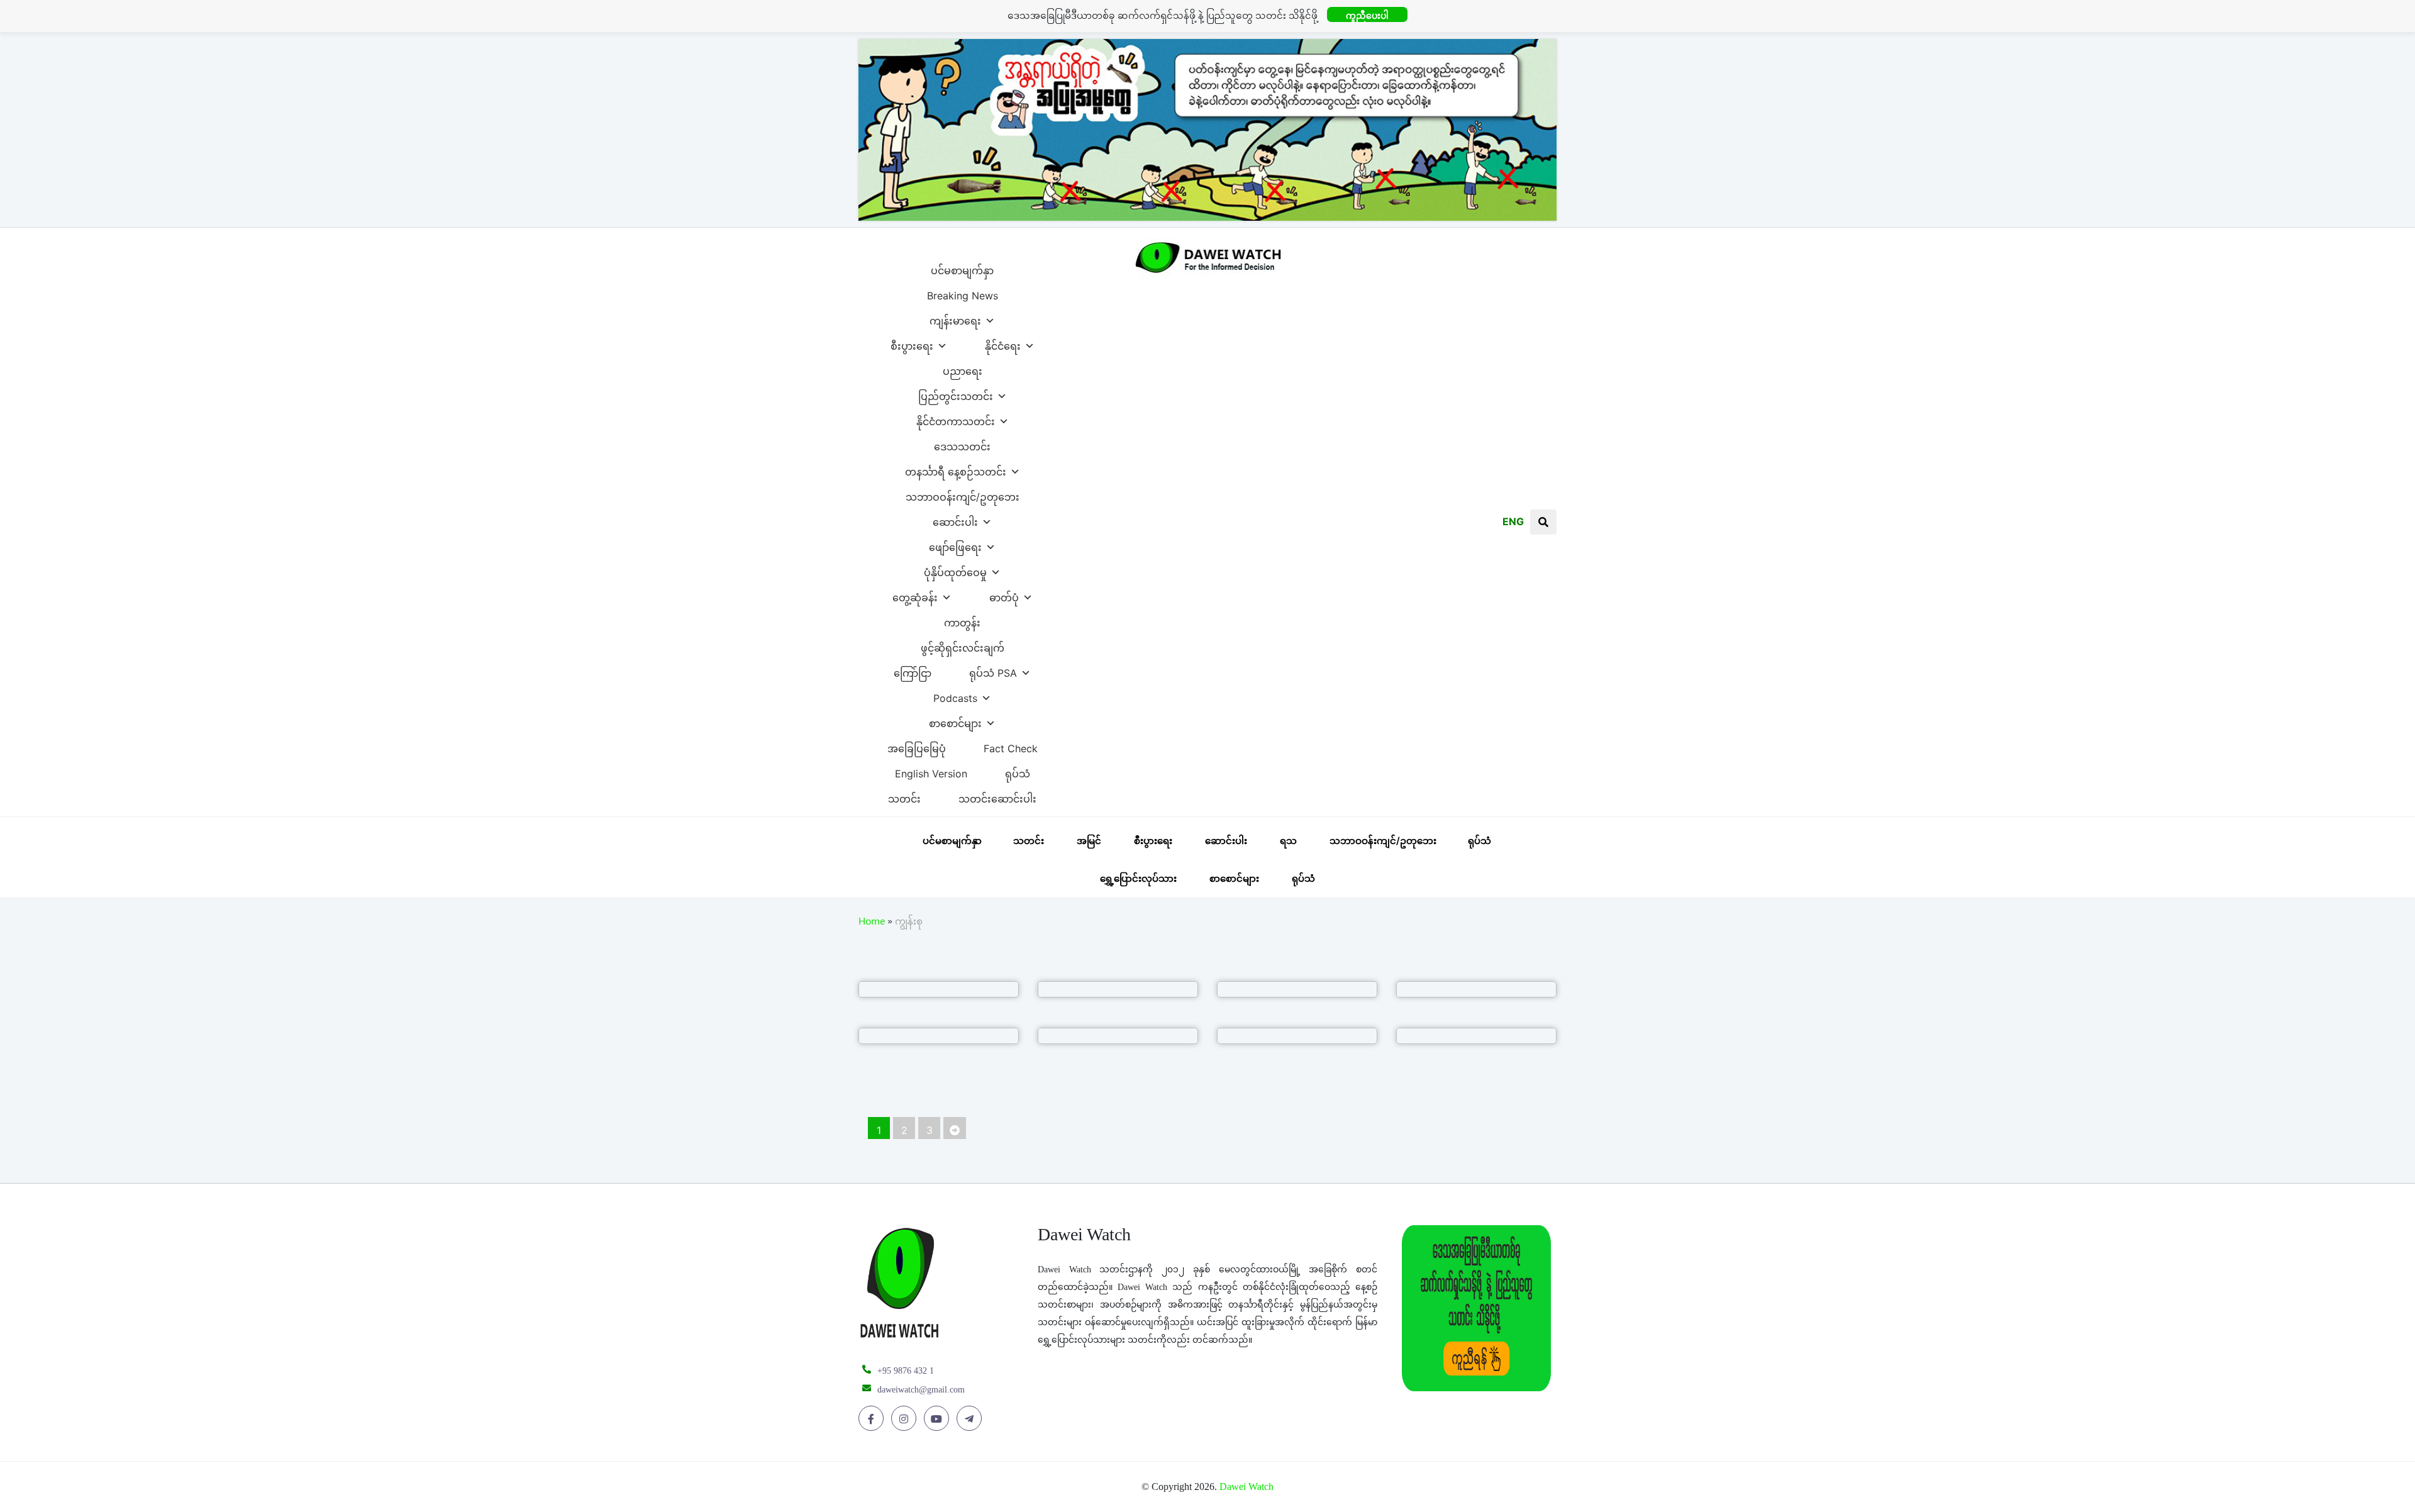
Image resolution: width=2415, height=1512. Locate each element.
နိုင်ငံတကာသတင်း (956, 418)
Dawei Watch (1246, 1487)
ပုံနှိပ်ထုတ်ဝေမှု (955, 569)
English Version (931, 770)
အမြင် (1089, 841)
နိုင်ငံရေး (1003, 343)
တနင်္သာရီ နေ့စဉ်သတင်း (956, 469)
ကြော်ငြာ (913, 670)
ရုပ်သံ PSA (993, 670)
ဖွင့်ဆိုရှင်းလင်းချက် (963, 645)
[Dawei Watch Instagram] (906, 1419)
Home (872, 923)
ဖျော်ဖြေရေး (955, 544)
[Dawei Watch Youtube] (939, 1419)
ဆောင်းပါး (955, 519)
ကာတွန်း (962, 620)
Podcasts (955, 695)
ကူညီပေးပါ (1367, 15)
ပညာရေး (963, 368)
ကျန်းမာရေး (955, 318)
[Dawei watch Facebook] (873, 1419)
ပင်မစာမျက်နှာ (962, 267)
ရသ (1288, 841)
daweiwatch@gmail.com (921, 1390)
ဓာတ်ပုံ (1004, 594)
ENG (1513, 521)
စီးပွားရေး (912, 343)
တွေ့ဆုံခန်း (915, 594)
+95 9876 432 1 (906, 1371)
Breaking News (963, 292)
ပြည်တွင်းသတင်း (956, 393)
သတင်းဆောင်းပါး (997, 796)
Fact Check (1011, 745)
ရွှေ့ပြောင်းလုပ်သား (1138, 878)
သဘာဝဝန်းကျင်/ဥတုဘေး (963, 494)
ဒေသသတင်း (962, 443)
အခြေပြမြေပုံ (917, 745)
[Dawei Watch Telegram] (971, 1419)
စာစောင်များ (955, 720)
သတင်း (904, 796)
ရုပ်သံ (1018, 770)
